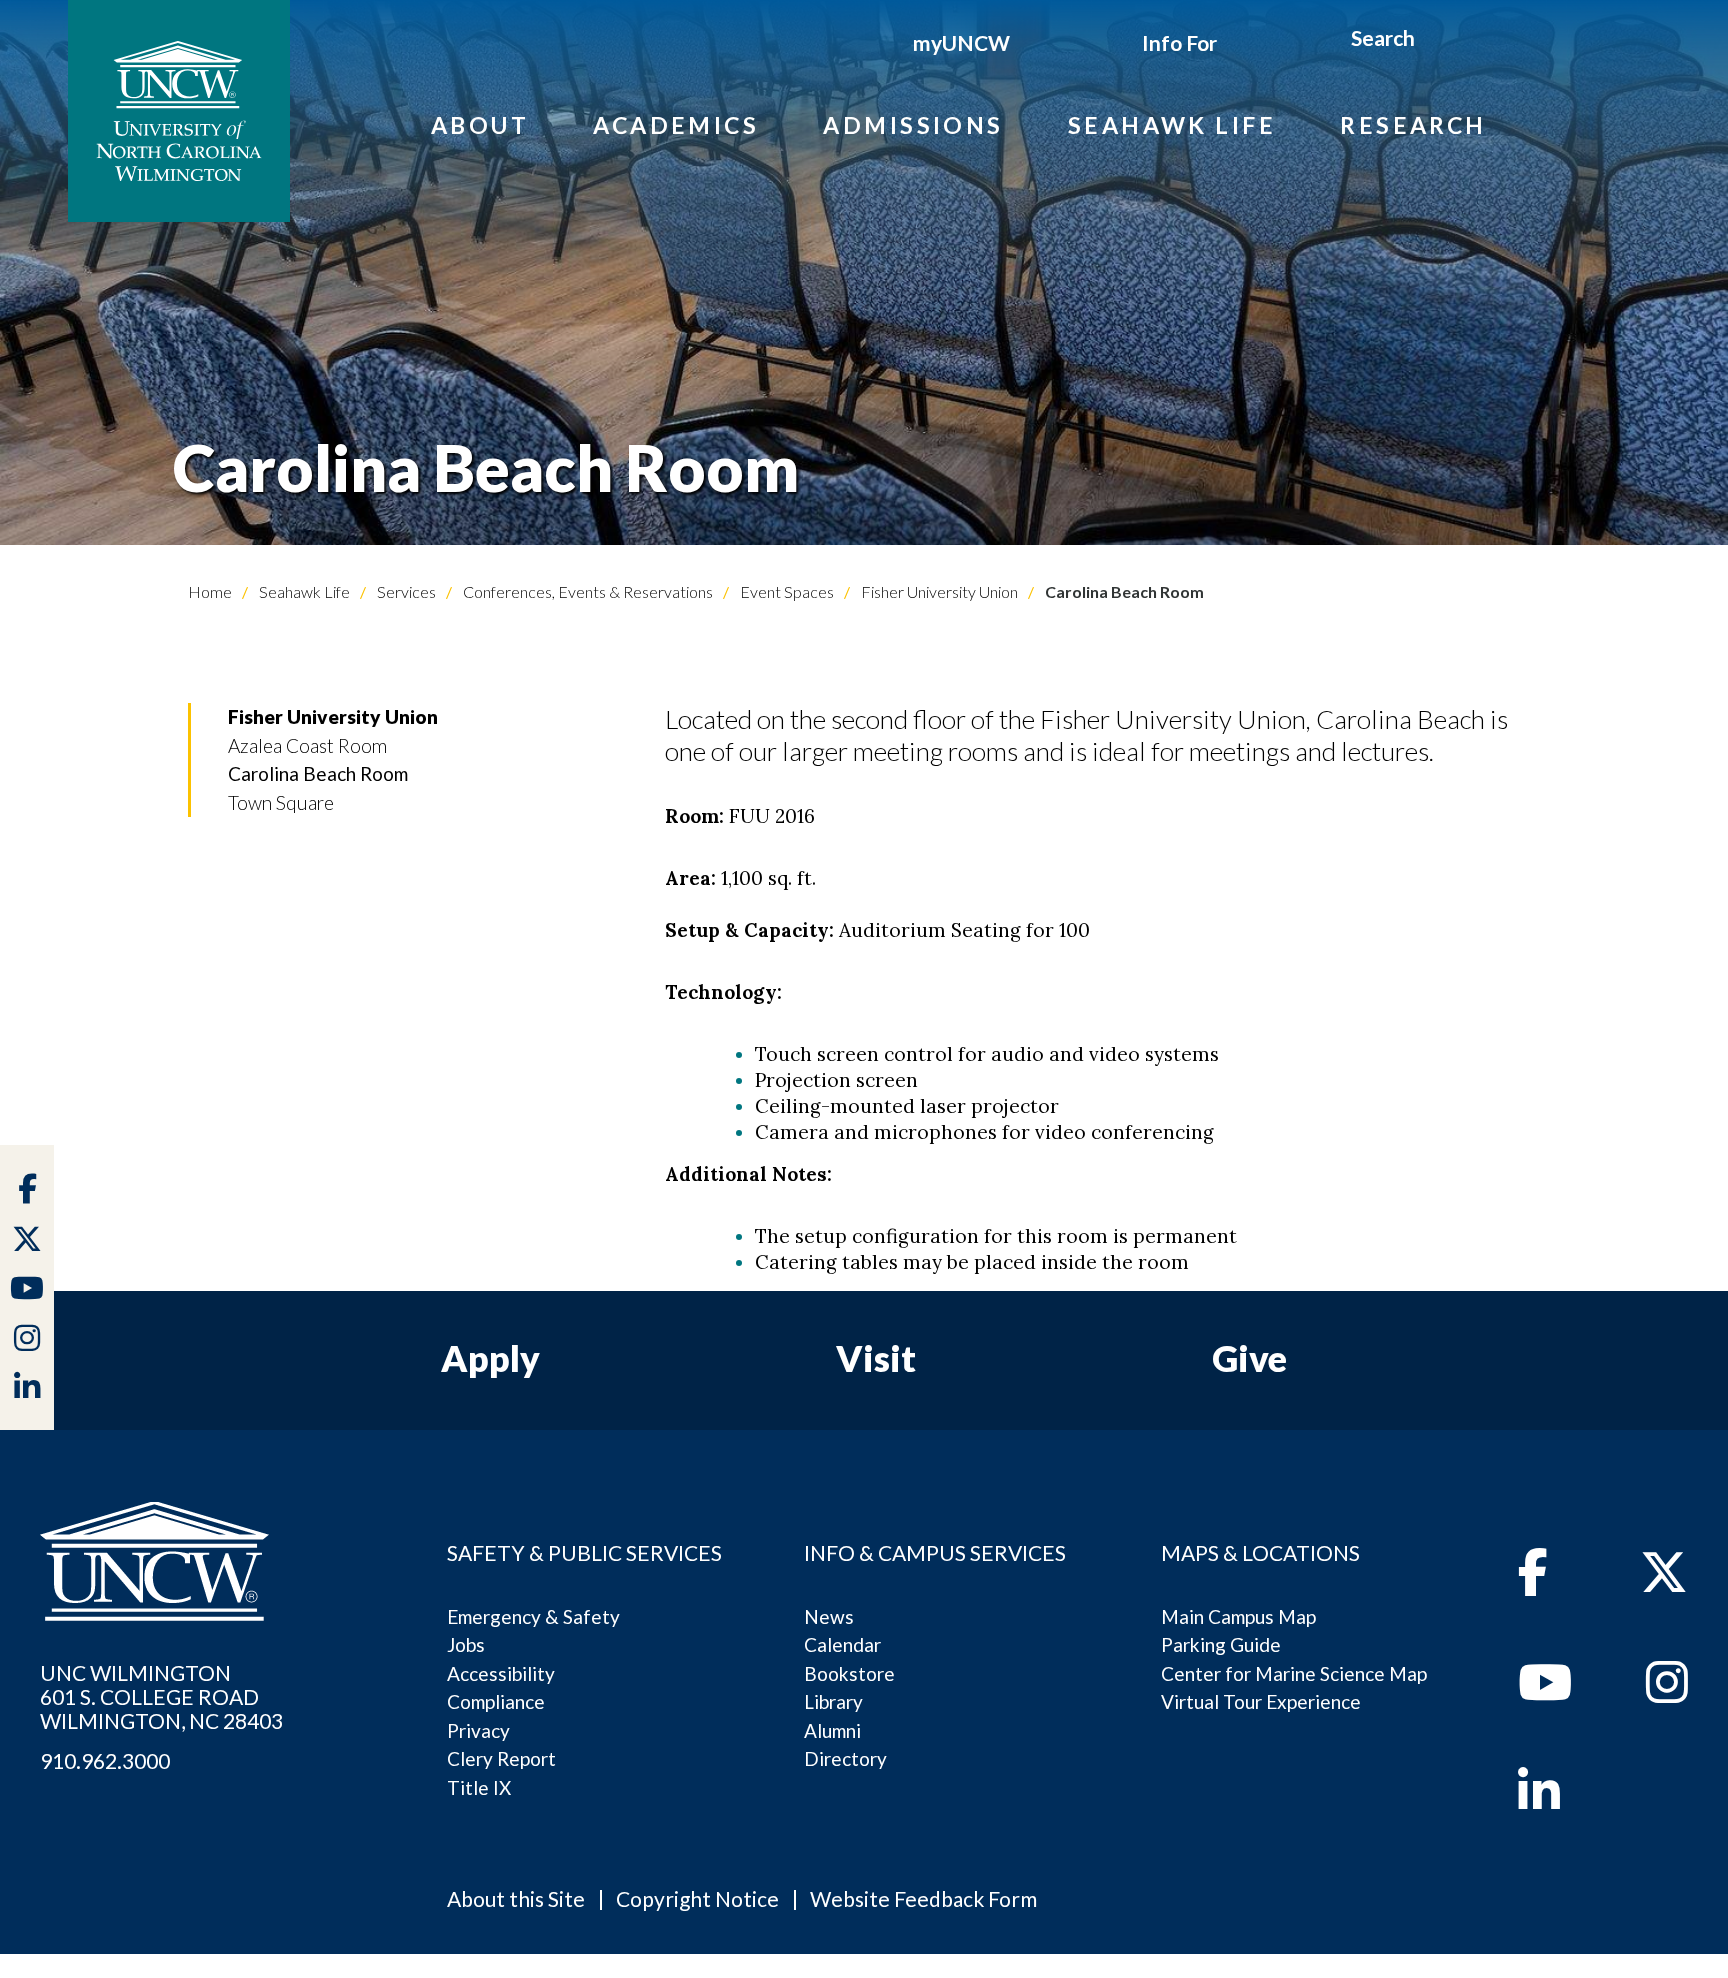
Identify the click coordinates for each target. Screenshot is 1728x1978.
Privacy (478, 1730)
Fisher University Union (938, 591)
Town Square (281, 802)
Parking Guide (1221, 1644)
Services (405, 591)
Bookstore (849, 1673)
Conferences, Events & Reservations (586, 591)
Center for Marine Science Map (1294, 1673)
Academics (676, 125)
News (829, 1616)
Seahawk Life (1172, 125)
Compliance (496, 1701)
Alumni (832, 1730)
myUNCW (961, 42)
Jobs (466, 1644)
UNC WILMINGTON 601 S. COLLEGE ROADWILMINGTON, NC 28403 (161, 1697)
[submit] (1438, 41)
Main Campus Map (1238, 1616)
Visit (876, 1358)
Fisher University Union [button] (333, 716)
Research (1413, 125)
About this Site (516, 1898)
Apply (490, 1358)
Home (210, 591)
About (480, 125)
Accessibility (501, 1673)
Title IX (479, 1787)
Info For (1179, 42)
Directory (845, 1758)
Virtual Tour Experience (1261, 1701)
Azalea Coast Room (307, 745)
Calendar (842, 1644)
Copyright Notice (697, 1898)
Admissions (913, 125)
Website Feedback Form (923, 1898)
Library (833, 1701)
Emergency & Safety (533, 1616)
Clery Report (501, 1758)
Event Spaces (785, 591)
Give (1249, 1358)
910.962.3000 (105, 1761)
